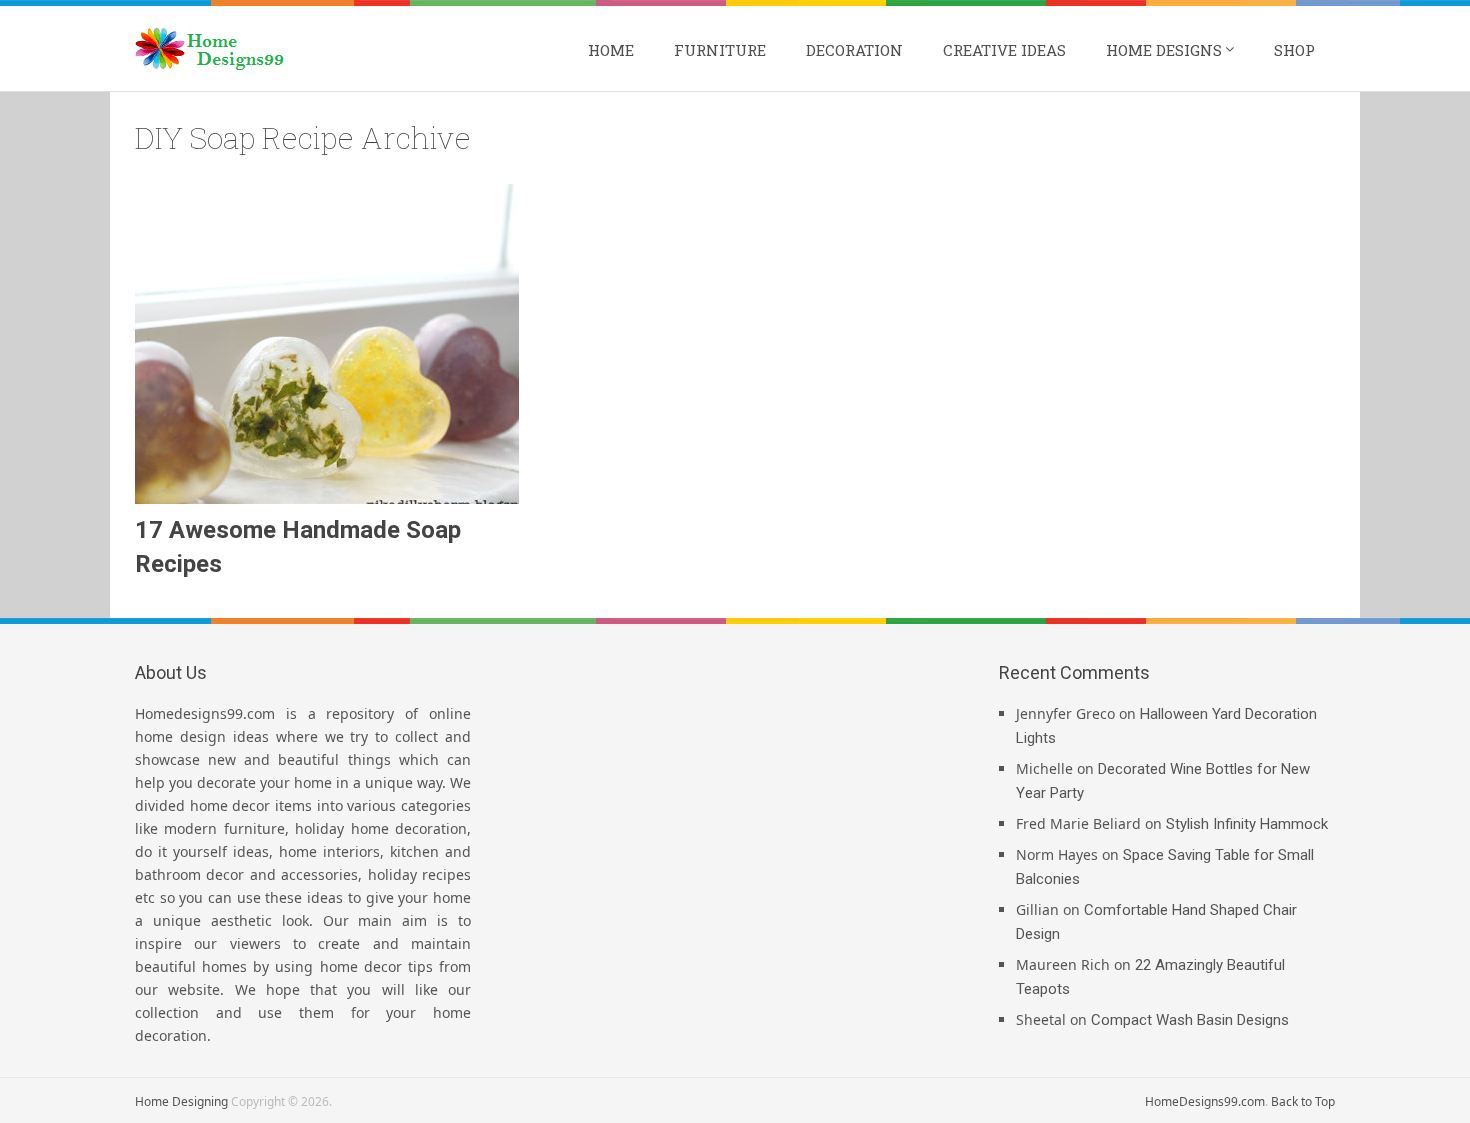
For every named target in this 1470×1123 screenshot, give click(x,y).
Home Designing (181, 1101)
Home (611, 50)
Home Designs (1164, 50)
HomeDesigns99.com (1205, 1101)
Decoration (854, 50)
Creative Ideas (1004, 50)
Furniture (720, 50)
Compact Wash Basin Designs (1190, 1020)
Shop (1294, 50)
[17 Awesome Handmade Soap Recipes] (327, 344)
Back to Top (1303, 1101)
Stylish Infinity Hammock (1247, 824)
